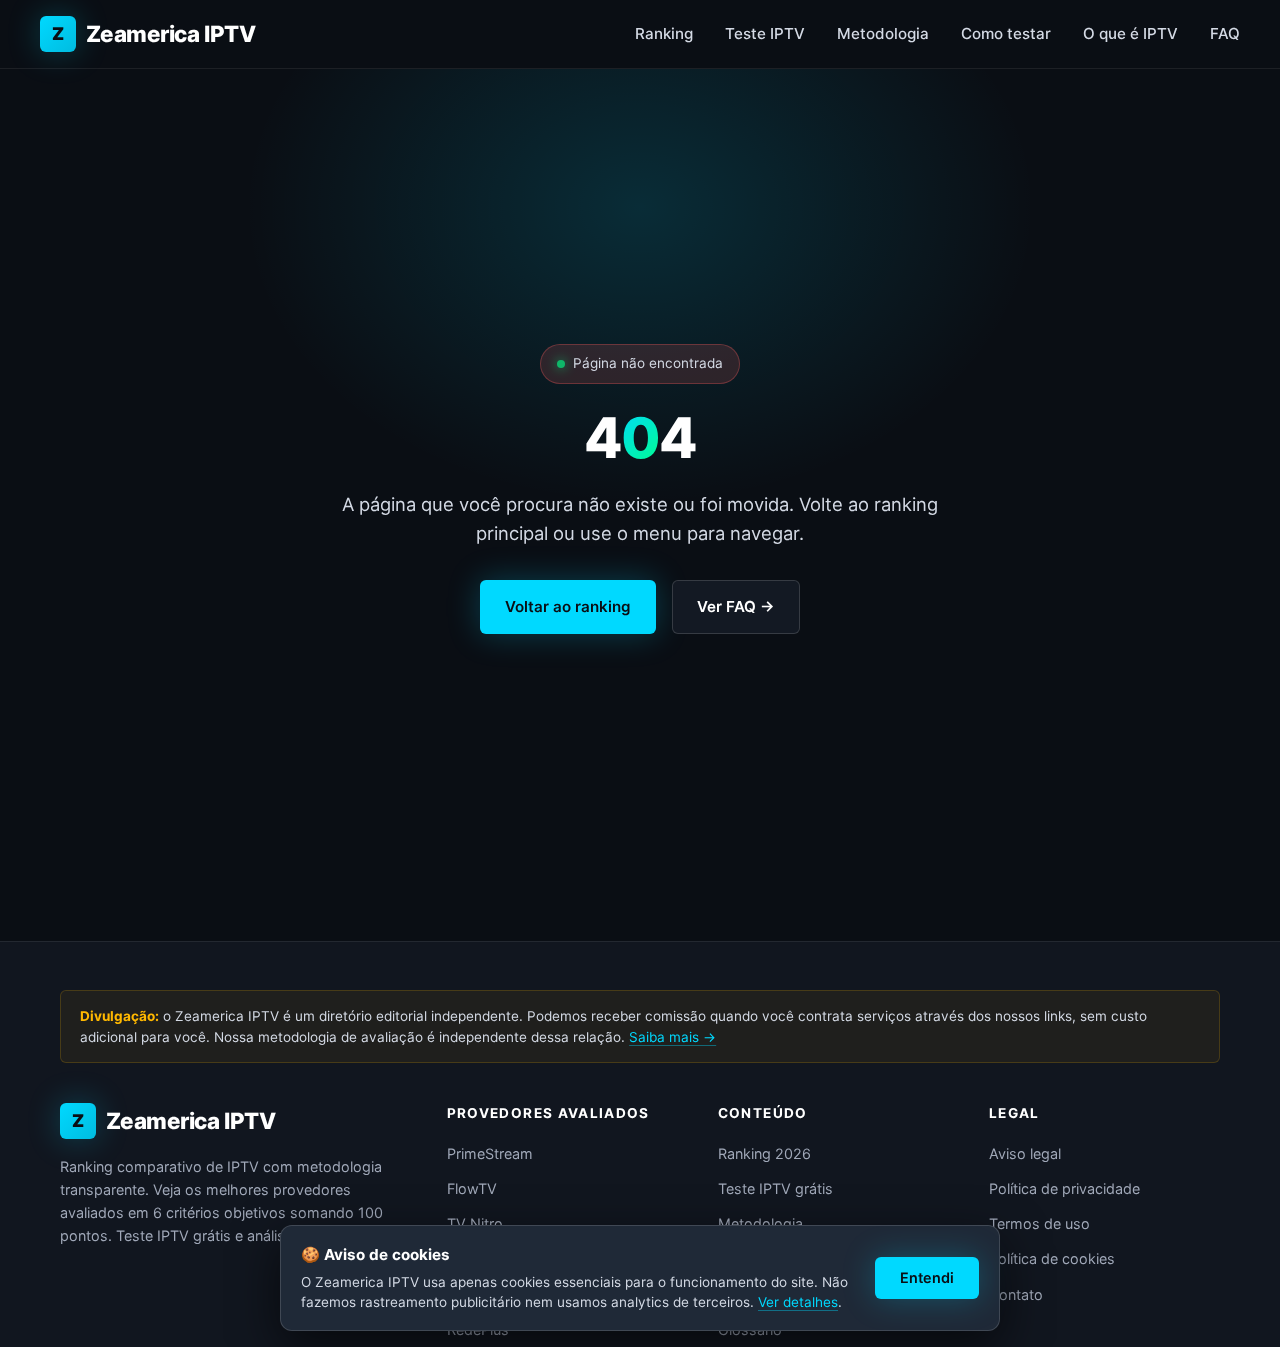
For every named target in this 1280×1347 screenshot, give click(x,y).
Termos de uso (1039, 1223)
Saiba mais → (672, 1037)
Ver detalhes (798, 1302)
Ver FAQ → (736, 606)
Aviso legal (1025, 1153)
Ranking (664, 33)
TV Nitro (475, 1223)
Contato (1016, 1294)
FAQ (1225, 33)
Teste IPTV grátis (775, 1188)
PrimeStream (490, 1153)
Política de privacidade (1064, 1188)
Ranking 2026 (764, 1153)
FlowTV (472, 1188)
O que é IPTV (1130, 33)
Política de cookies (1052, 1258)
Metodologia (883, 33)
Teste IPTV (765, 33)
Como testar (1006, 33)
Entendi (927, 1277)
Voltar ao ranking (568, 606)
